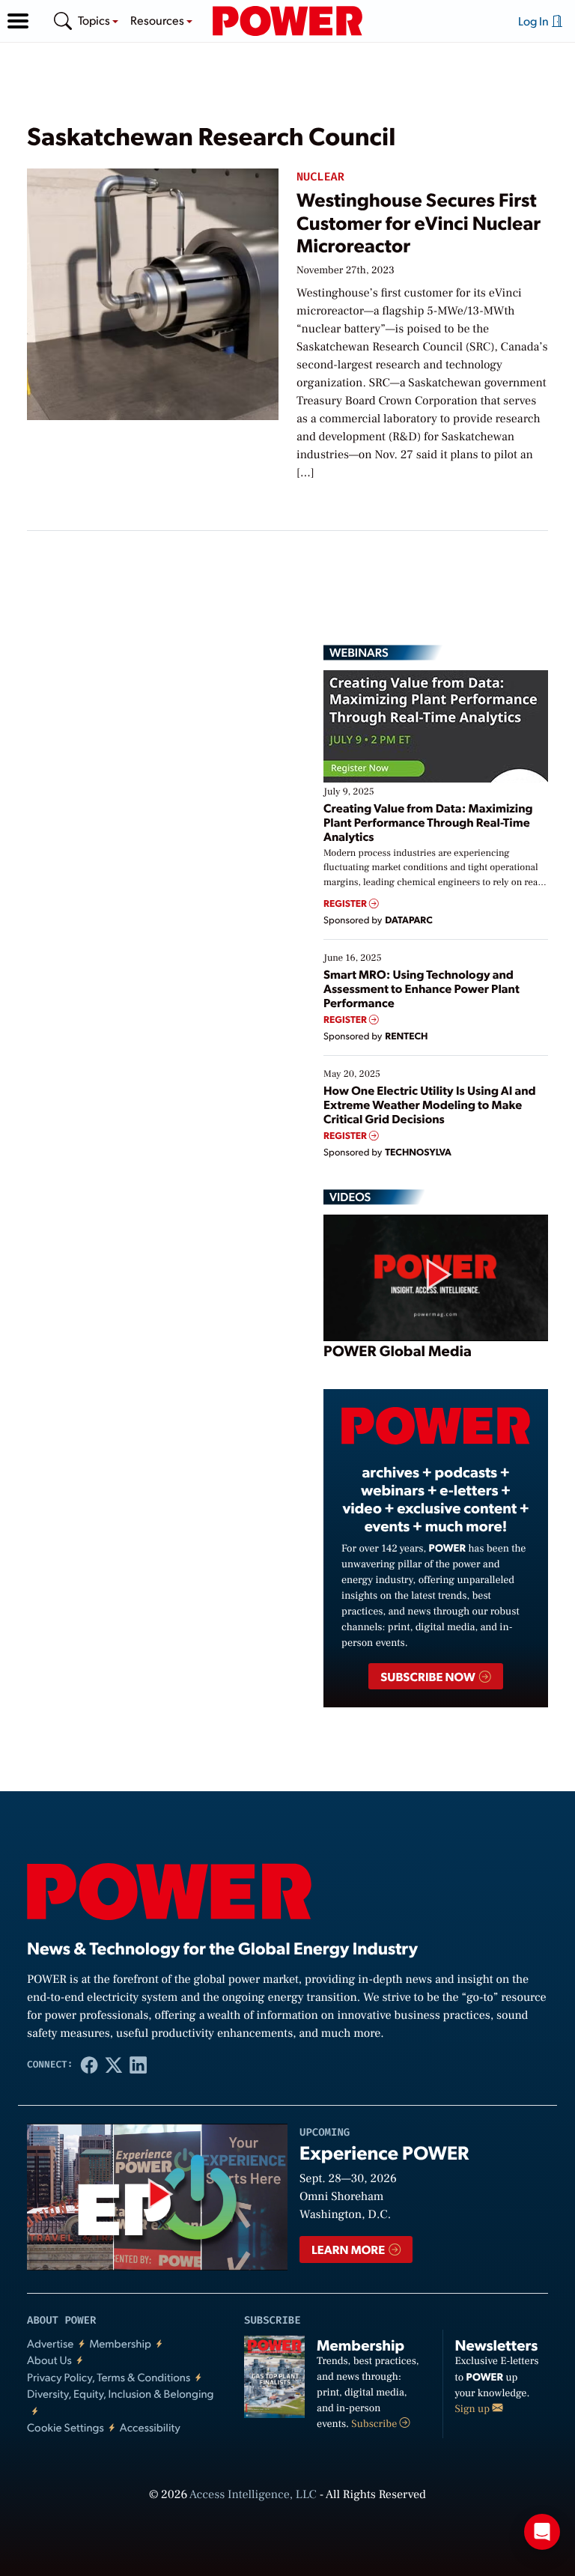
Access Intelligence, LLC (253, 2495)
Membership (120, 2343)
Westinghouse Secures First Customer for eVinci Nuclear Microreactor (419, 222)
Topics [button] (95, 20)
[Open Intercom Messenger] (542, 2532)
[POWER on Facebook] (89, 2065)
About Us (49, 2360)
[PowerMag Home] (287, 21)
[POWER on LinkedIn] (138, 2065)
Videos (350, 1197)
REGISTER (346, 903)
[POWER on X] (114, 2065)
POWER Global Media (398, 1350)
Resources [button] (158, 20)
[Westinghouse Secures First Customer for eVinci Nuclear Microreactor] (153, 292)
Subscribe (375, 2424)
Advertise (50, 2343)
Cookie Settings (66, 2427)
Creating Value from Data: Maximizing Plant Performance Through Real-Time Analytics (428, 822)
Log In (535, 21)
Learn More (349, 2249)
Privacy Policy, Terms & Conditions (109, 2377)
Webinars (359, 652)
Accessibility (150, 2427)
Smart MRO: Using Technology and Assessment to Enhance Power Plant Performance (422, 988)
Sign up (474, 2409)
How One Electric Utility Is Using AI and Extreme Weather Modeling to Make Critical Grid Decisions (430, 1104)
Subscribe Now (429, 1676)
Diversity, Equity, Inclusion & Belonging (121, 2394)
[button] (18, 21)
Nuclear (320, 177)
